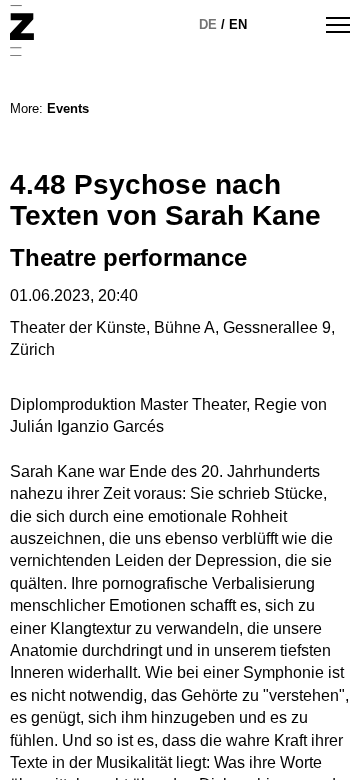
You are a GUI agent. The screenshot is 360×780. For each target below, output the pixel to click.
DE (208, 24)
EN (238, 24)
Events (68, 108)
